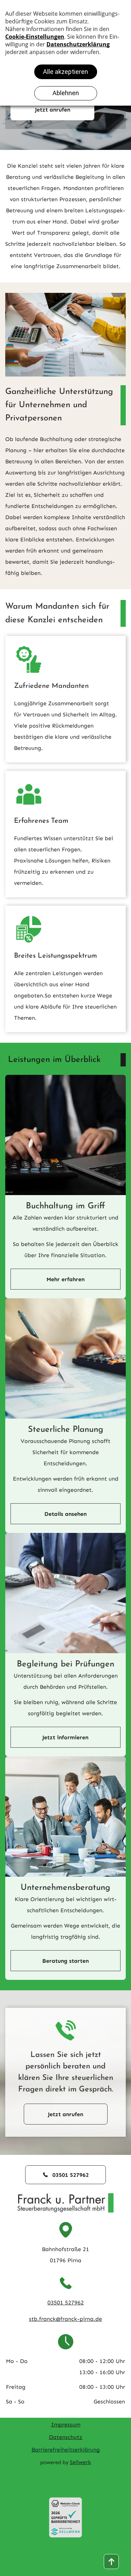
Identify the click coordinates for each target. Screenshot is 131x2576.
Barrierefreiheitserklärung (66, 2450)
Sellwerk (81, 2462)
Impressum (66, 2425)
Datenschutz (66, 2437)
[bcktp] (111, 2562)
